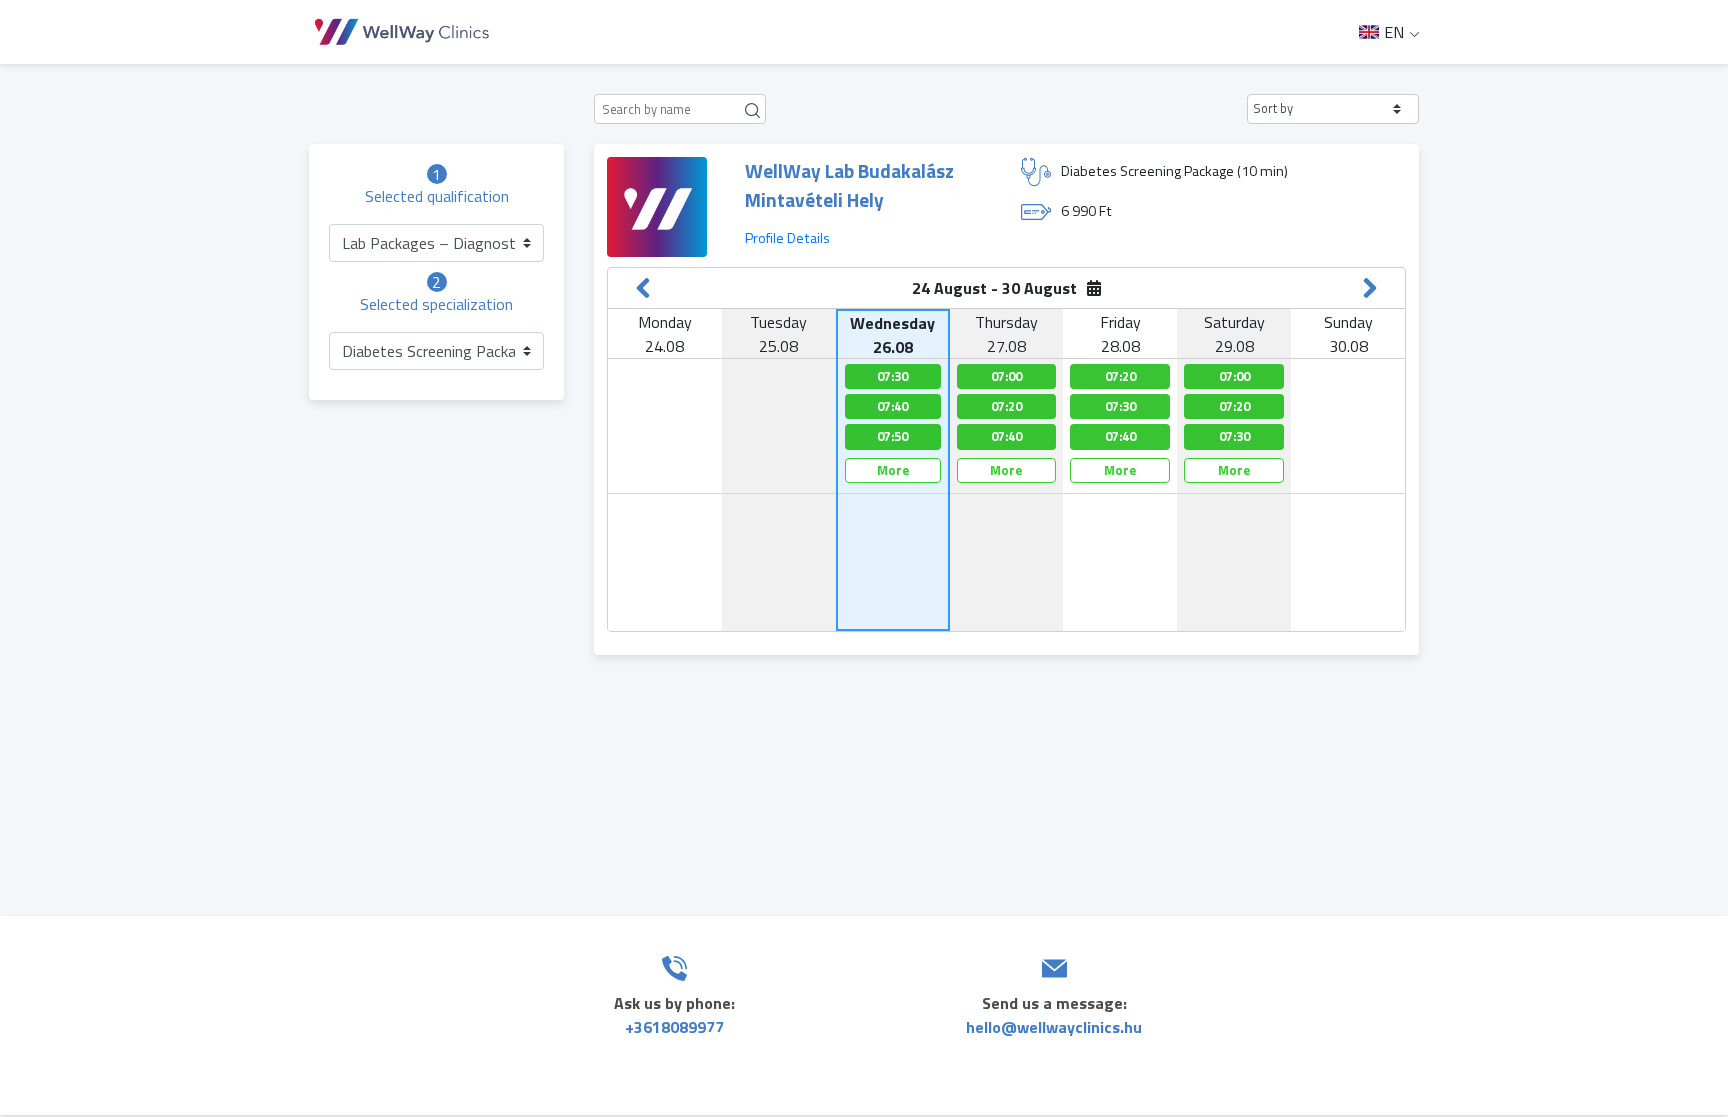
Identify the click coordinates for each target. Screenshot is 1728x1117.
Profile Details (787, 238)
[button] (1333, 109)
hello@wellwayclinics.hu (1054, 1027)
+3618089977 (674, 1027)
